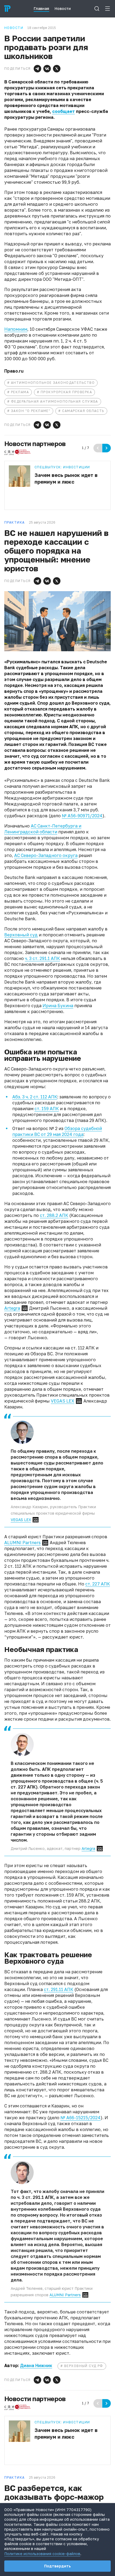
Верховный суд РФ (84, 2366)
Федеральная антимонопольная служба (55, 401)
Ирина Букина (58, 1006)
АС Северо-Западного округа (46, 855)
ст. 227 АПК (98, 1584)
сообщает (64, 111)
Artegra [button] (12, 1308)
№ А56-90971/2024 (82, 816)
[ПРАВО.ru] (7, 9)
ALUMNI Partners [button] (22, 1543)
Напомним (16, 329)
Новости (14, 28)
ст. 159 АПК (47, 1109)
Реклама (20, 392)
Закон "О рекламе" (31, 411)
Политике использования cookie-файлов (42, 2554)
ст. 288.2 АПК (54, 1215)
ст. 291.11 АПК (59, 1989)
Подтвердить (57, 2566)
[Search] (97, 9)
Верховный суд (21, 935)
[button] (37, 69)
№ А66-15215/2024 (80, 2118)
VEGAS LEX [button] (63, 1401)
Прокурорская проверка (66, 392)
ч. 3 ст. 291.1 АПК (42, 958)
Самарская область (83, 411)
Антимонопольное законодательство (53, 383)
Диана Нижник (36, 2365)
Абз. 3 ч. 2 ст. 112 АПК (35, 1097)
